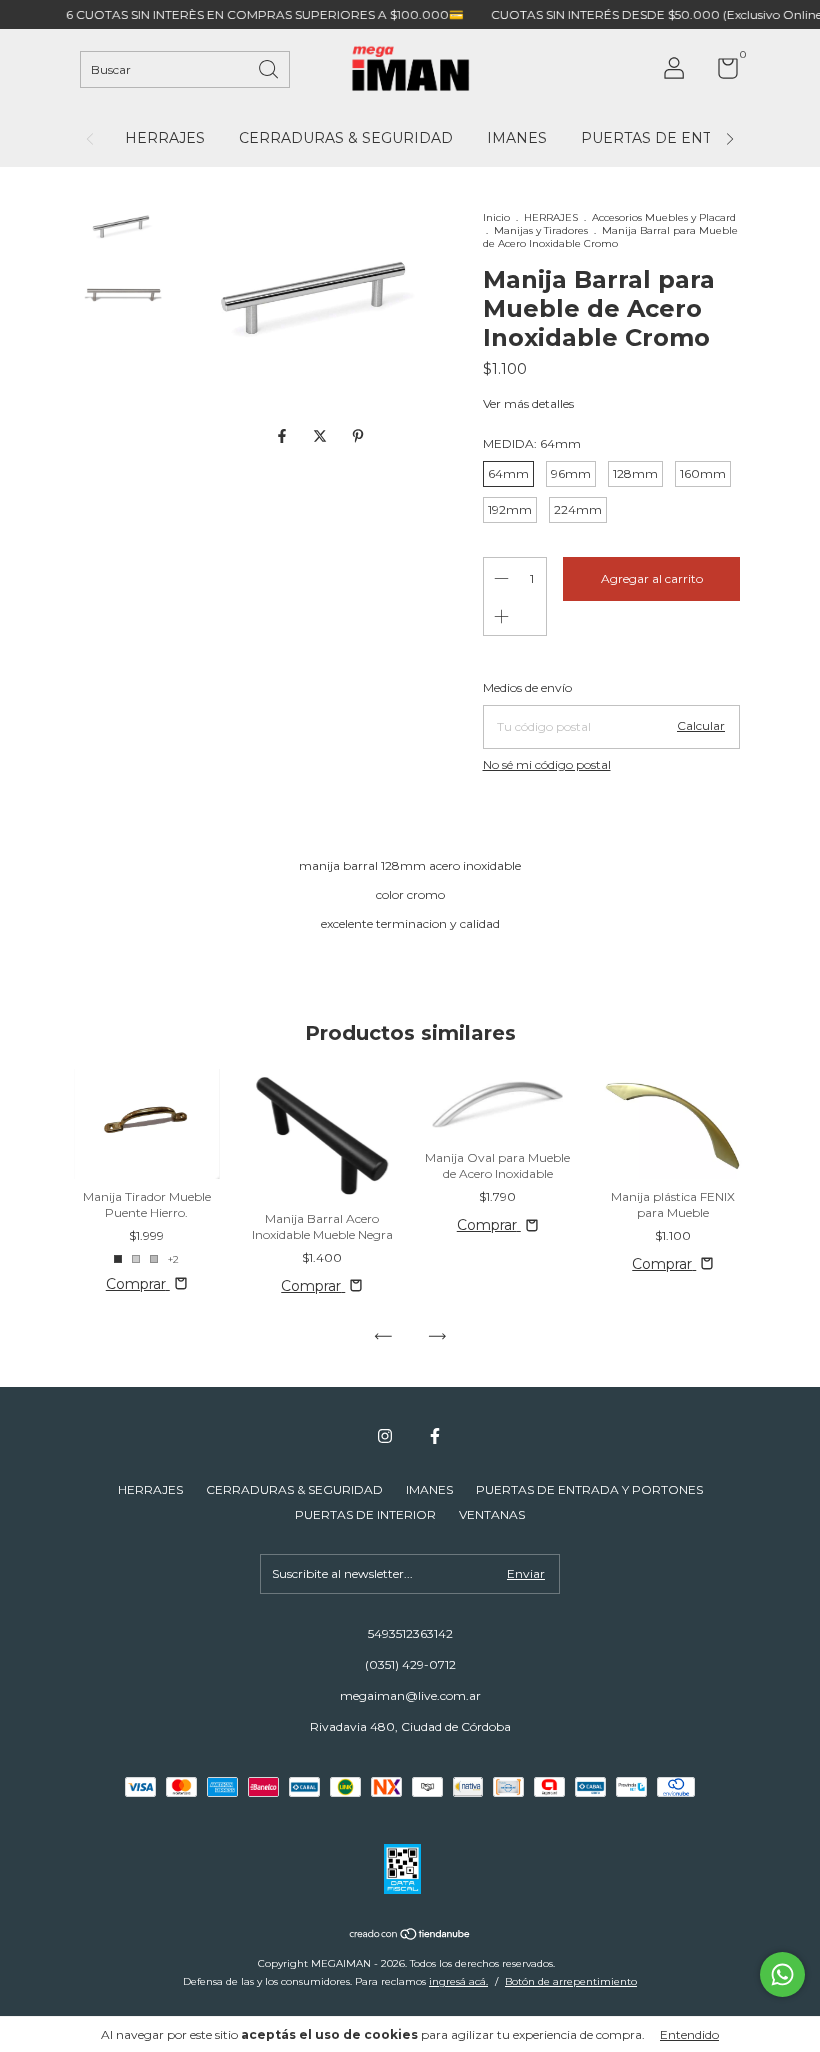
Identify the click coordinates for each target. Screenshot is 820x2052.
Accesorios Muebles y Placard (664, 217)
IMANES (517, 138)
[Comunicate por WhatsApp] (782, 1974)
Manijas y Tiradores (541, 230)
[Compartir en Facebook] (284, 436)
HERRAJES (165, 138)
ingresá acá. (458, 1981)
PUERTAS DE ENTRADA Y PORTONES (589, 1489)
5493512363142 (410, 1633)
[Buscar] (270, 67)
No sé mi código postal (547, 764)
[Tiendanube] (410, 1936)
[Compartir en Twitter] (322, 436)
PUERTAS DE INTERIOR (365, 1514)
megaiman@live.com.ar (410, 1695)
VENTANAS (492, 1514)
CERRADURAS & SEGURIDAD (346, 138)
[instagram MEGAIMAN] (385, 1436)
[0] (720, 72)
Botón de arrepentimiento (571, 1981)
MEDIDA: (532, 443)
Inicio (496, 217)
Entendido (689, 2034)
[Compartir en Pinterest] (358, 436)
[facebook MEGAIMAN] (435, 1436)
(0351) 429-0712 (410, 1664)
